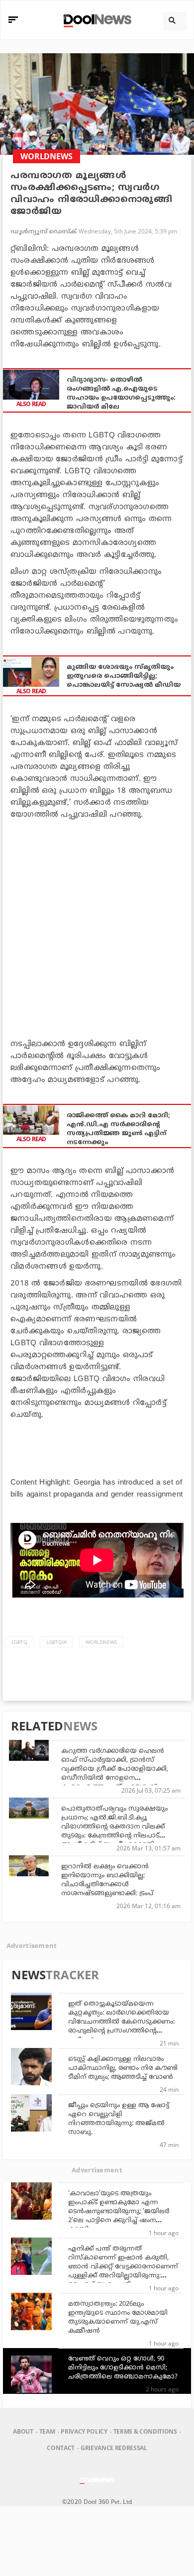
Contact (61, 2448)
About (23, 2431)
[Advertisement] (97, 927)
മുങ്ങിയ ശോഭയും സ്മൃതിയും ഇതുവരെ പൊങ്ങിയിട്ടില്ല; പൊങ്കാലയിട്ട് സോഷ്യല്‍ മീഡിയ (124, 676)
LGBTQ (19, 1642)
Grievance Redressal (114, 2448)
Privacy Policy (84, 2431)
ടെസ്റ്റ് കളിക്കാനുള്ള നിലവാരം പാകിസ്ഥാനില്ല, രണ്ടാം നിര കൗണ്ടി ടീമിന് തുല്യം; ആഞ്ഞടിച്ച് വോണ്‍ (123, 2068)
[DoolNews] (96, 20)
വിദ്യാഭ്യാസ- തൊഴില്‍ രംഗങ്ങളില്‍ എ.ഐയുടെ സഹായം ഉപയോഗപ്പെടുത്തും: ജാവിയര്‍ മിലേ (121, 394)
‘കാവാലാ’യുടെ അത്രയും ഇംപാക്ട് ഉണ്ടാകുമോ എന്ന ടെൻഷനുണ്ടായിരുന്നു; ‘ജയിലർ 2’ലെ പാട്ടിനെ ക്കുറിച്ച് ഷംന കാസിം (119, 2212)
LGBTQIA (56, 1642)
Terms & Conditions (145, 2431)
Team (47, 2431)
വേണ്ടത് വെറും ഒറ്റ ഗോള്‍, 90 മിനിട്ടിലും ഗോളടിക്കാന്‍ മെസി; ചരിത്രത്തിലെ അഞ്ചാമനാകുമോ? (123, 2368)
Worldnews (101, 1642)
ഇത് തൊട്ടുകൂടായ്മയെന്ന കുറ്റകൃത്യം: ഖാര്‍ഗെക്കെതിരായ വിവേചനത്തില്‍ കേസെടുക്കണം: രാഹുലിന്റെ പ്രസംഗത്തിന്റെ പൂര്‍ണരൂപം (121, 2022)
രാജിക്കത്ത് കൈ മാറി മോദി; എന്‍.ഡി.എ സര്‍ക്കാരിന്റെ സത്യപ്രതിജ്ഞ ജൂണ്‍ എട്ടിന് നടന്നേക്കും (118, 1129)
